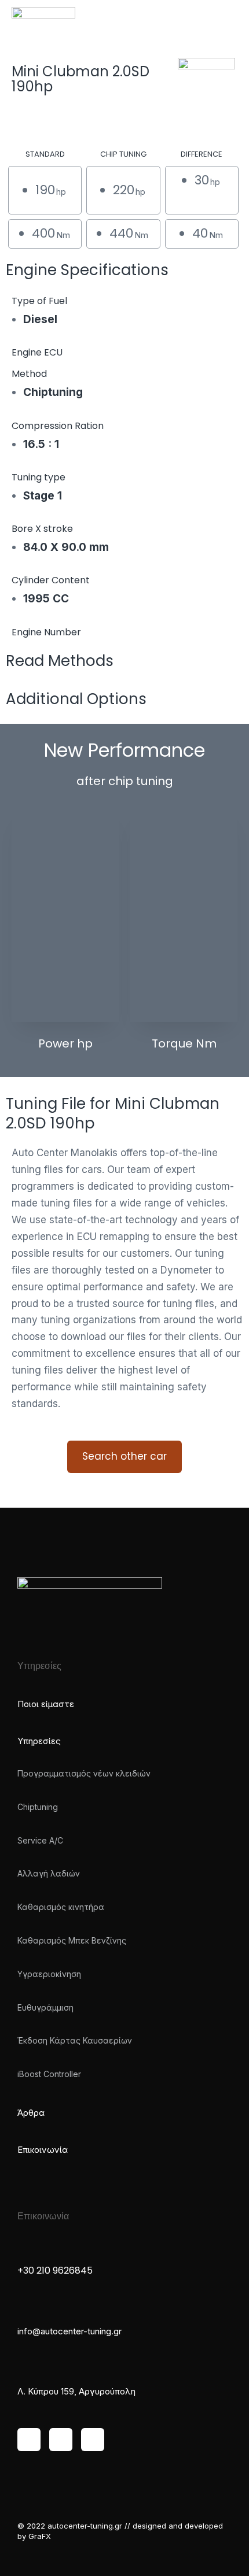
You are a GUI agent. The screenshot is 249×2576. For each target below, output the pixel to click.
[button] (229, 17)
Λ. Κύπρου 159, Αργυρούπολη (76, 2391)
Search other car (124, 1456)
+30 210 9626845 (55, 2270)
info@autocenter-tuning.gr (69, 2331)
